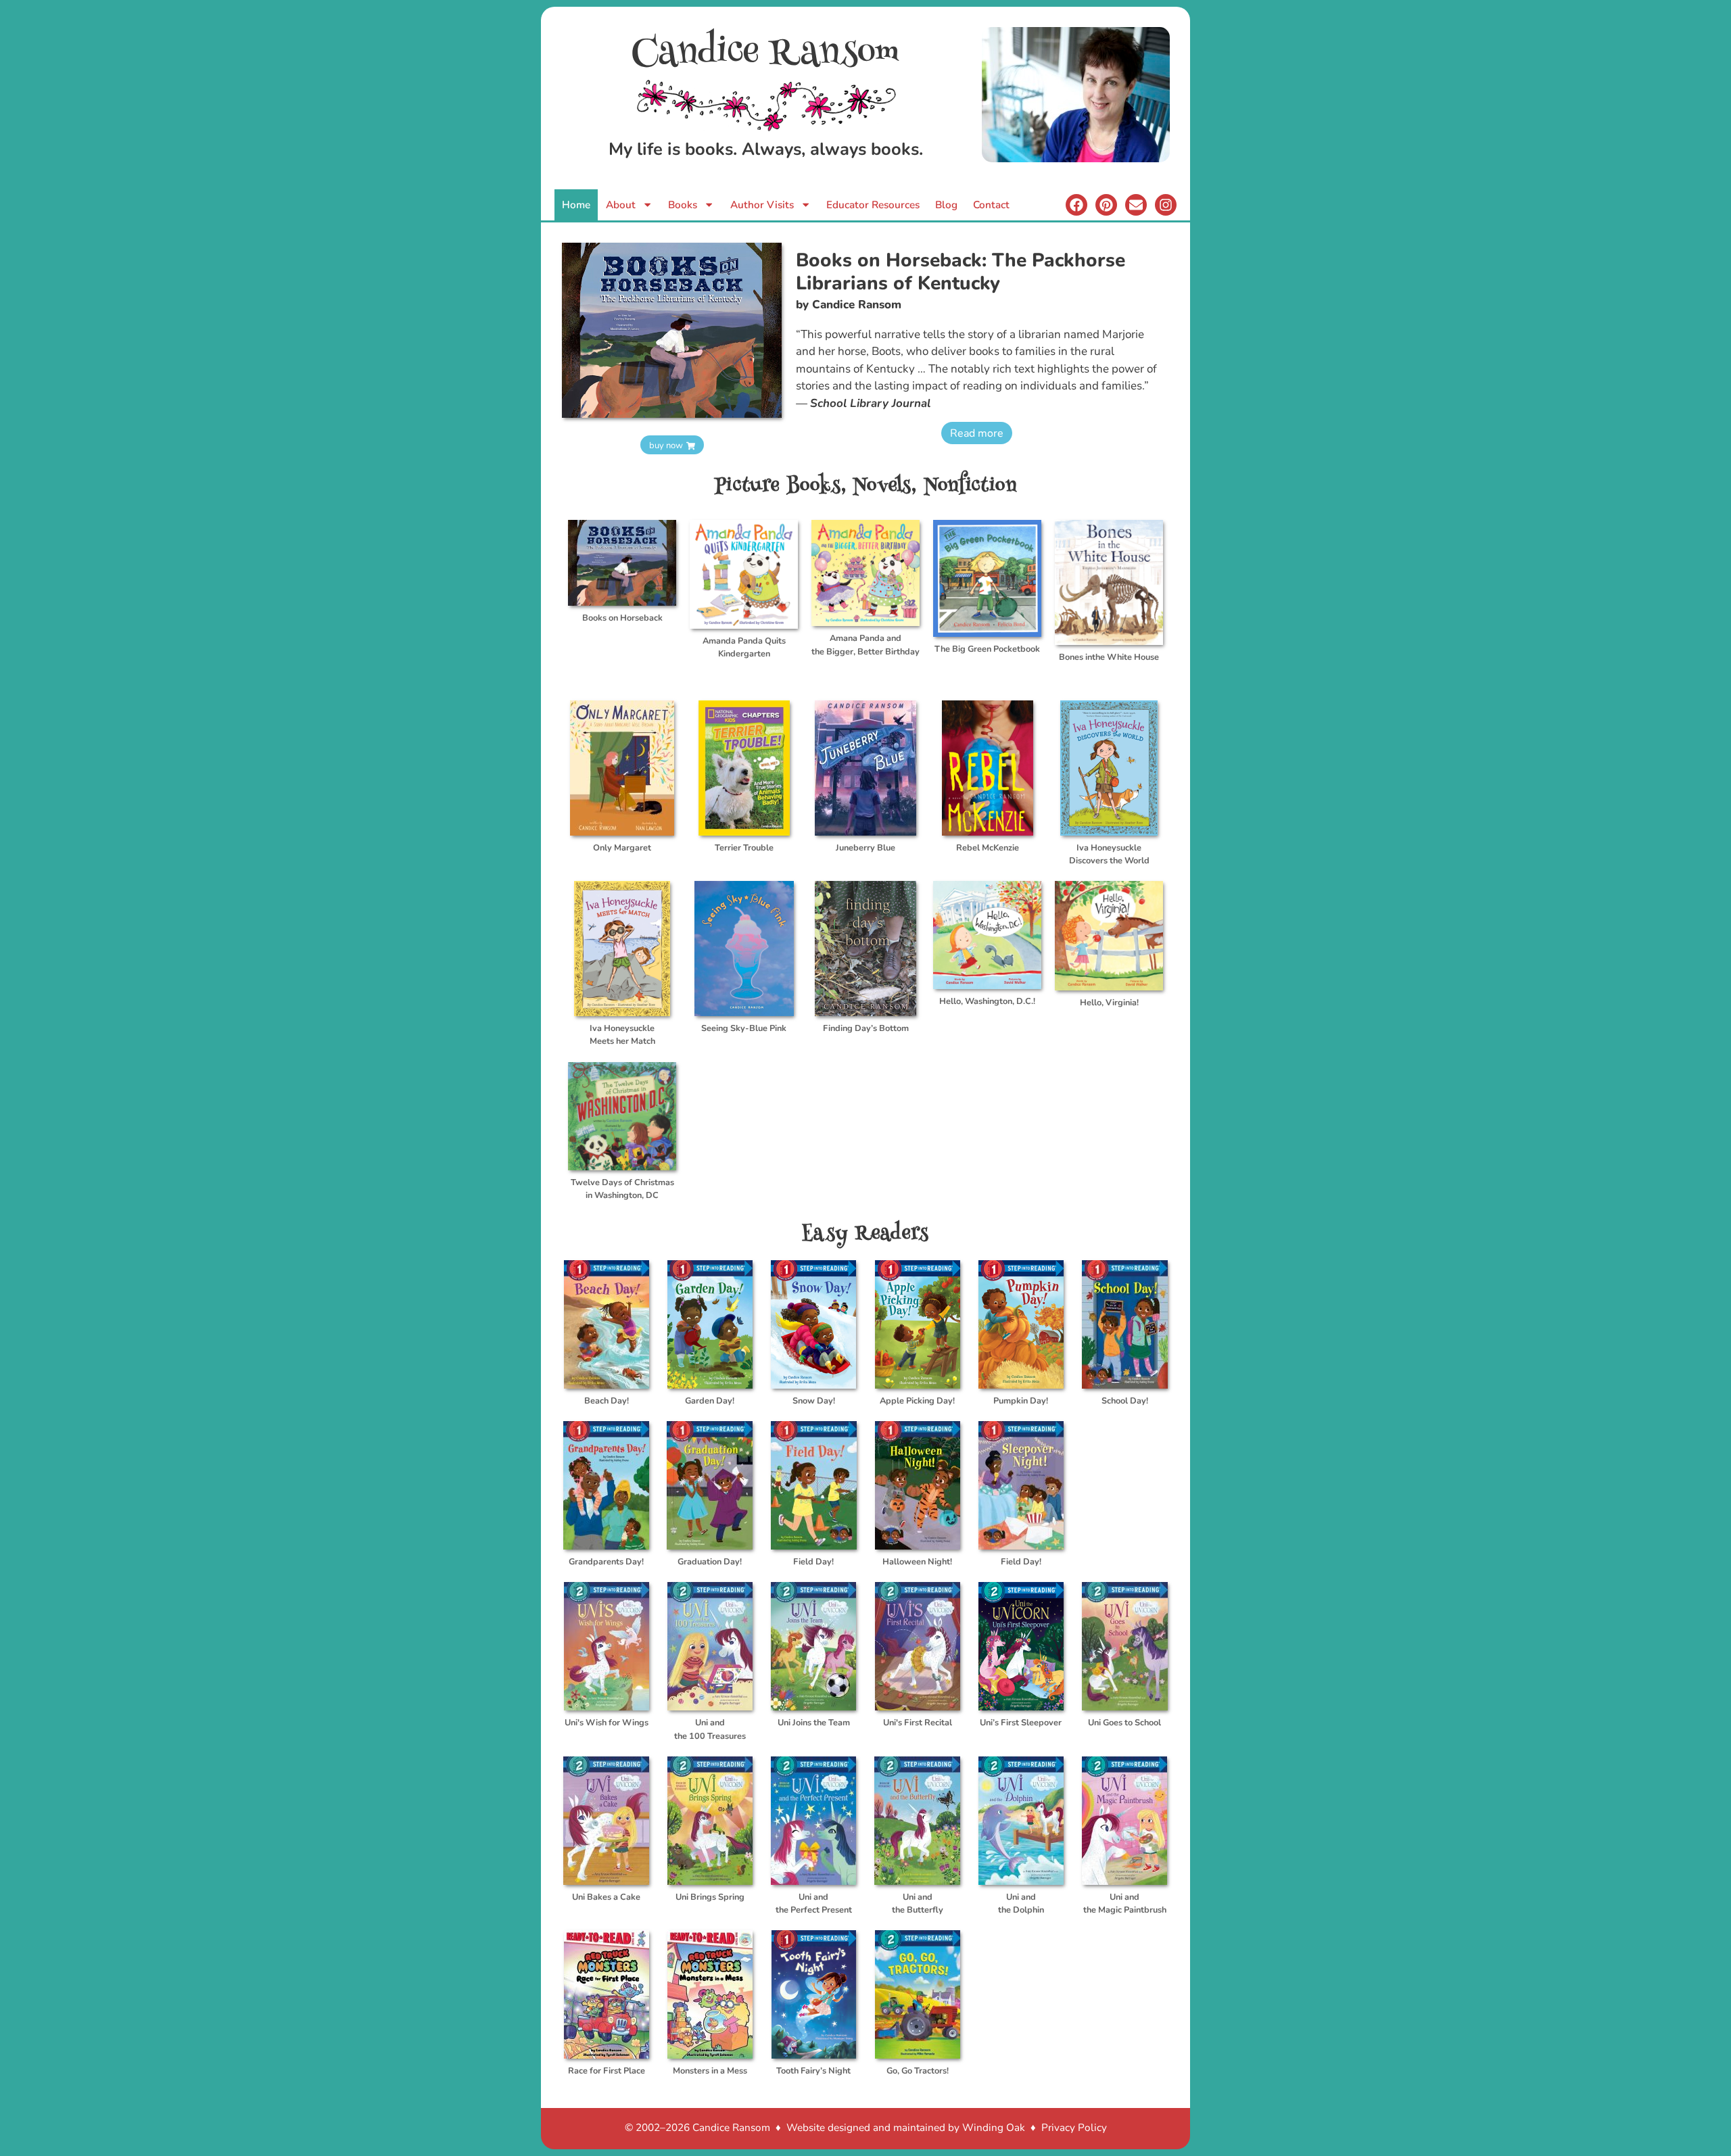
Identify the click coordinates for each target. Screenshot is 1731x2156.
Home (576, 205)
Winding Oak (994, 2128)
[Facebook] (1076, 205)
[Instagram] (1166, 205)
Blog (946, 205)
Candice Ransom (766, 54)
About (621, 205)
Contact (991, 205)
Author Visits (762, 205)
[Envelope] (1136, 205)
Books (683, 205)
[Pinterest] (1106, 205)
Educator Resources (873, 205)
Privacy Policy (1074, 2128)
